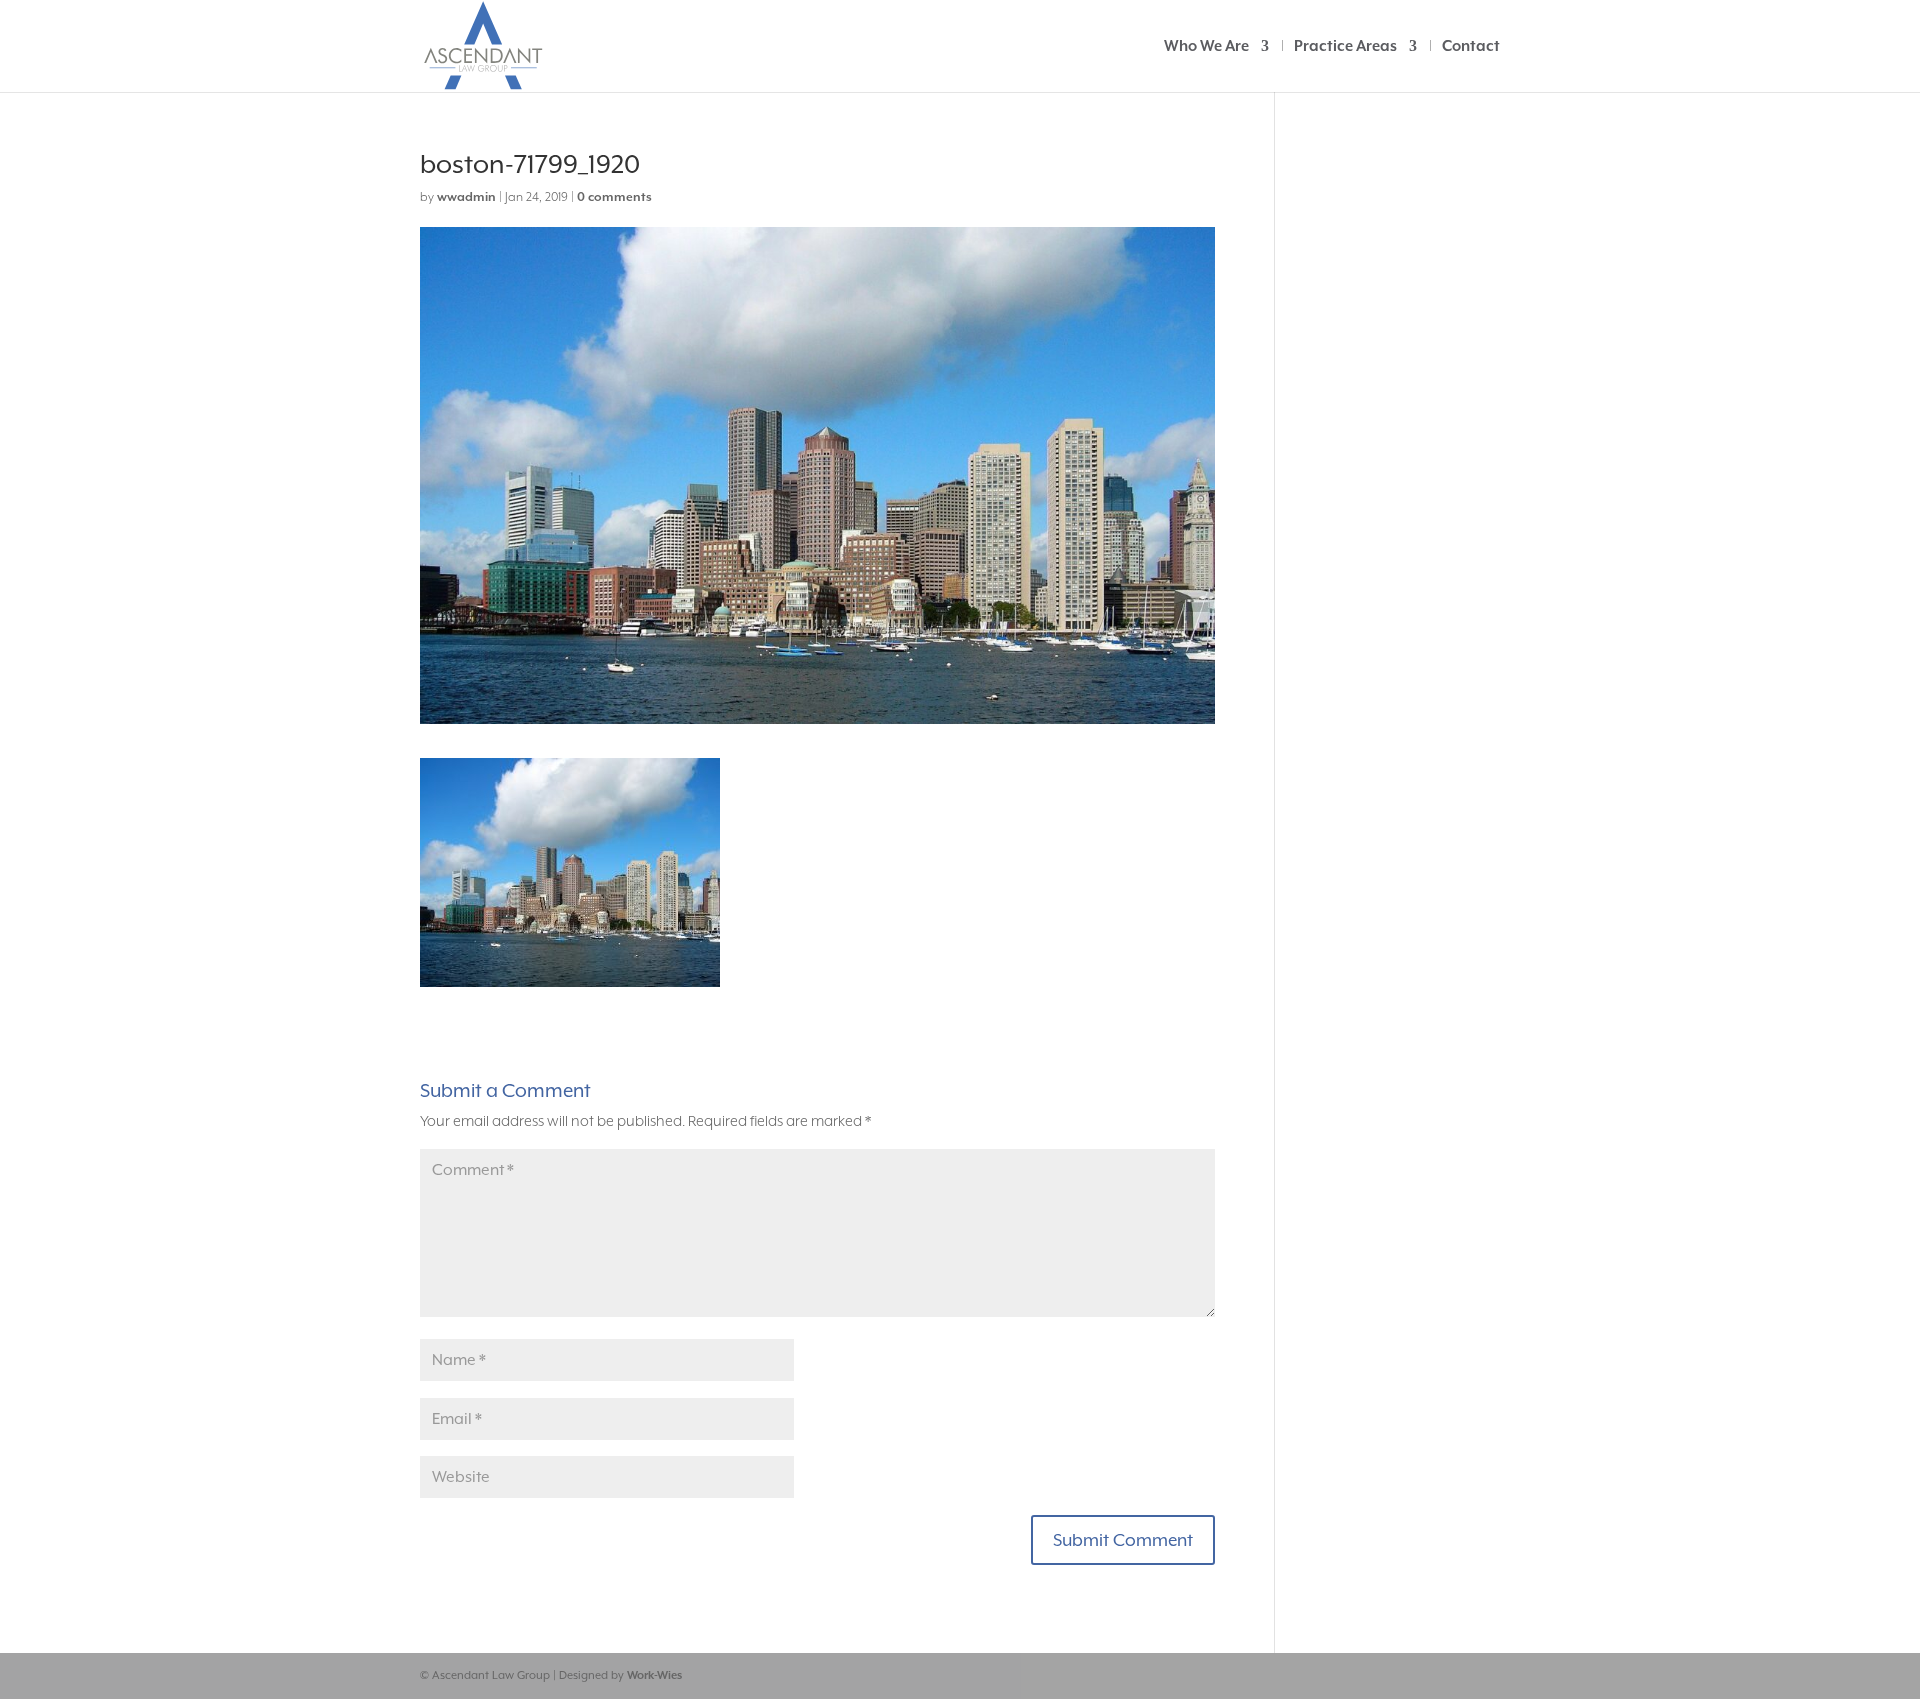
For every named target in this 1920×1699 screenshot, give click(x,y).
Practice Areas (1345, 46)
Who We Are (1206, 46)
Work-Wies (654, 1675)
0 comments (614, 197)
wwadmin (466, 197)
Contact (1471, 46)
